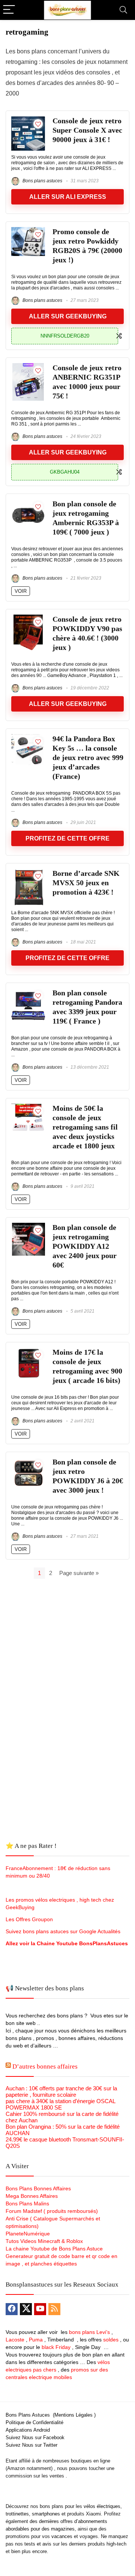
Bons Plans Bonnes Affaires (38, 2188)
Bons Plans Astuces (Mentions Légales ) (51, 2415)
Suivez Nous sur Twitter (31, 2445)
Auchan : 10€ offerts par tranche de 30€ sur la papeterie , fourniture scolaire (61, 2091)
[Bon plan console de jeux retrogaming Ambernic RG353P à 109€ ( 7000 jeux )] (28, 502)
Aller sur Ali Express (68, 197)
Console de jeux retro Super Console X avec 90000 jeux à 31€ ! (87, 130)
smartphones (46, 2514)
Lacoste (15, 2340)
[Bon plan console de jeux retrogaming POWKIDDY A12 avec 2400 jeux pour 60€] (28, 1226)
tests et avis (38, 2544)
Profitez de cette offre (67, 838)
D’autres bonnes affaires (45, 2066)
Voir (21, 591)
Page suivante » (79, 1573)
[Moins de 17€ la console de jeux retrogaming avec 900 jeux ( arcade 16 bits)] (28, 1351)
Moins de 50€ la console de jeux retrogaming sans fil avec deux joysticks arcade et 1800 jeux (85, 1127)
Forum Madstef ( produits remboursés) (52, 2211)
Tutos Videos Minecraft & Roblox (44, 2241)
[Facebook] (12, 2309)
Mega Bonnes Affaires (32, 2196)
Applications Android (28, 2430)
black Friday (56, 2347)
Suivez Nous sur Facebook (35, 2437)
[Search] (123, 10)
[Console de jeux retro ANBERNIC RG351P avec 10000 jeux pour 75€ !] (28, 366)
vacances (62, 2536)
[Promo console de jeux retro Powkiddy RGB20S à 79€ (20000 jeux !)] (28, 230)
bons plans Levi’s (89, 2332)
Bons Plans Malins (27, 2203)
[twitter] (26, 2309)
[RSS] (54, 2309)
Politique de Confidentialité (34, 2422)
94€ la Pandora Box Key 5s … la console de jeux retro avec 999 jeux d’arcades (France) (88, 758)
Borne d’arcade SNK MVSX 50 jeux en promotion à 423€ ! (86, 883)
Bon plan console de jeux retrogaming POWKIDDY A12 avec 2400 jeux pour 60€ (85, 1246)
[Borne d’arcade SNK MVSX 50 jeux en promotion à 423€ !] (28, 872)
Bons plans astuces (42, 181)
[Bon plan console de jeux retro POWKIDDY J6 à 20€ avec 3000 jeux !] (28, 1461)
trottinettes (17, 2514)
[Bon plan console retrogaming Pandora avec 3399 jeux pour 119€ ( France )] (28, 991)
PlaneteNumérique (28, 2234)
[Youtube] (40, 2309)
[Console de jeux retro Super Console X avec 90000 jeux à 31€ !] (28, 119)
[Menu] (9, 10)
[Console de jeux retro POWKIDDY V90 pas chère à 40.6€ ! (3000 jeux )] (28, 618)
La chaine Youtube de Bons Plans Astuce (54, 2249)
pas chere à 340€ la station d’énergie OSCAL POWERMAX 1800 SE (60, 2104)
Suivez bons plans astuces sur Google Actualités (63, 1931)
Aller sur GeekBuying (68, 316)
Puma (36, 2340)
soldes (111, 2340)
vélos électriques (102, 2506)
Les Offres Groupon (30, 1919)
